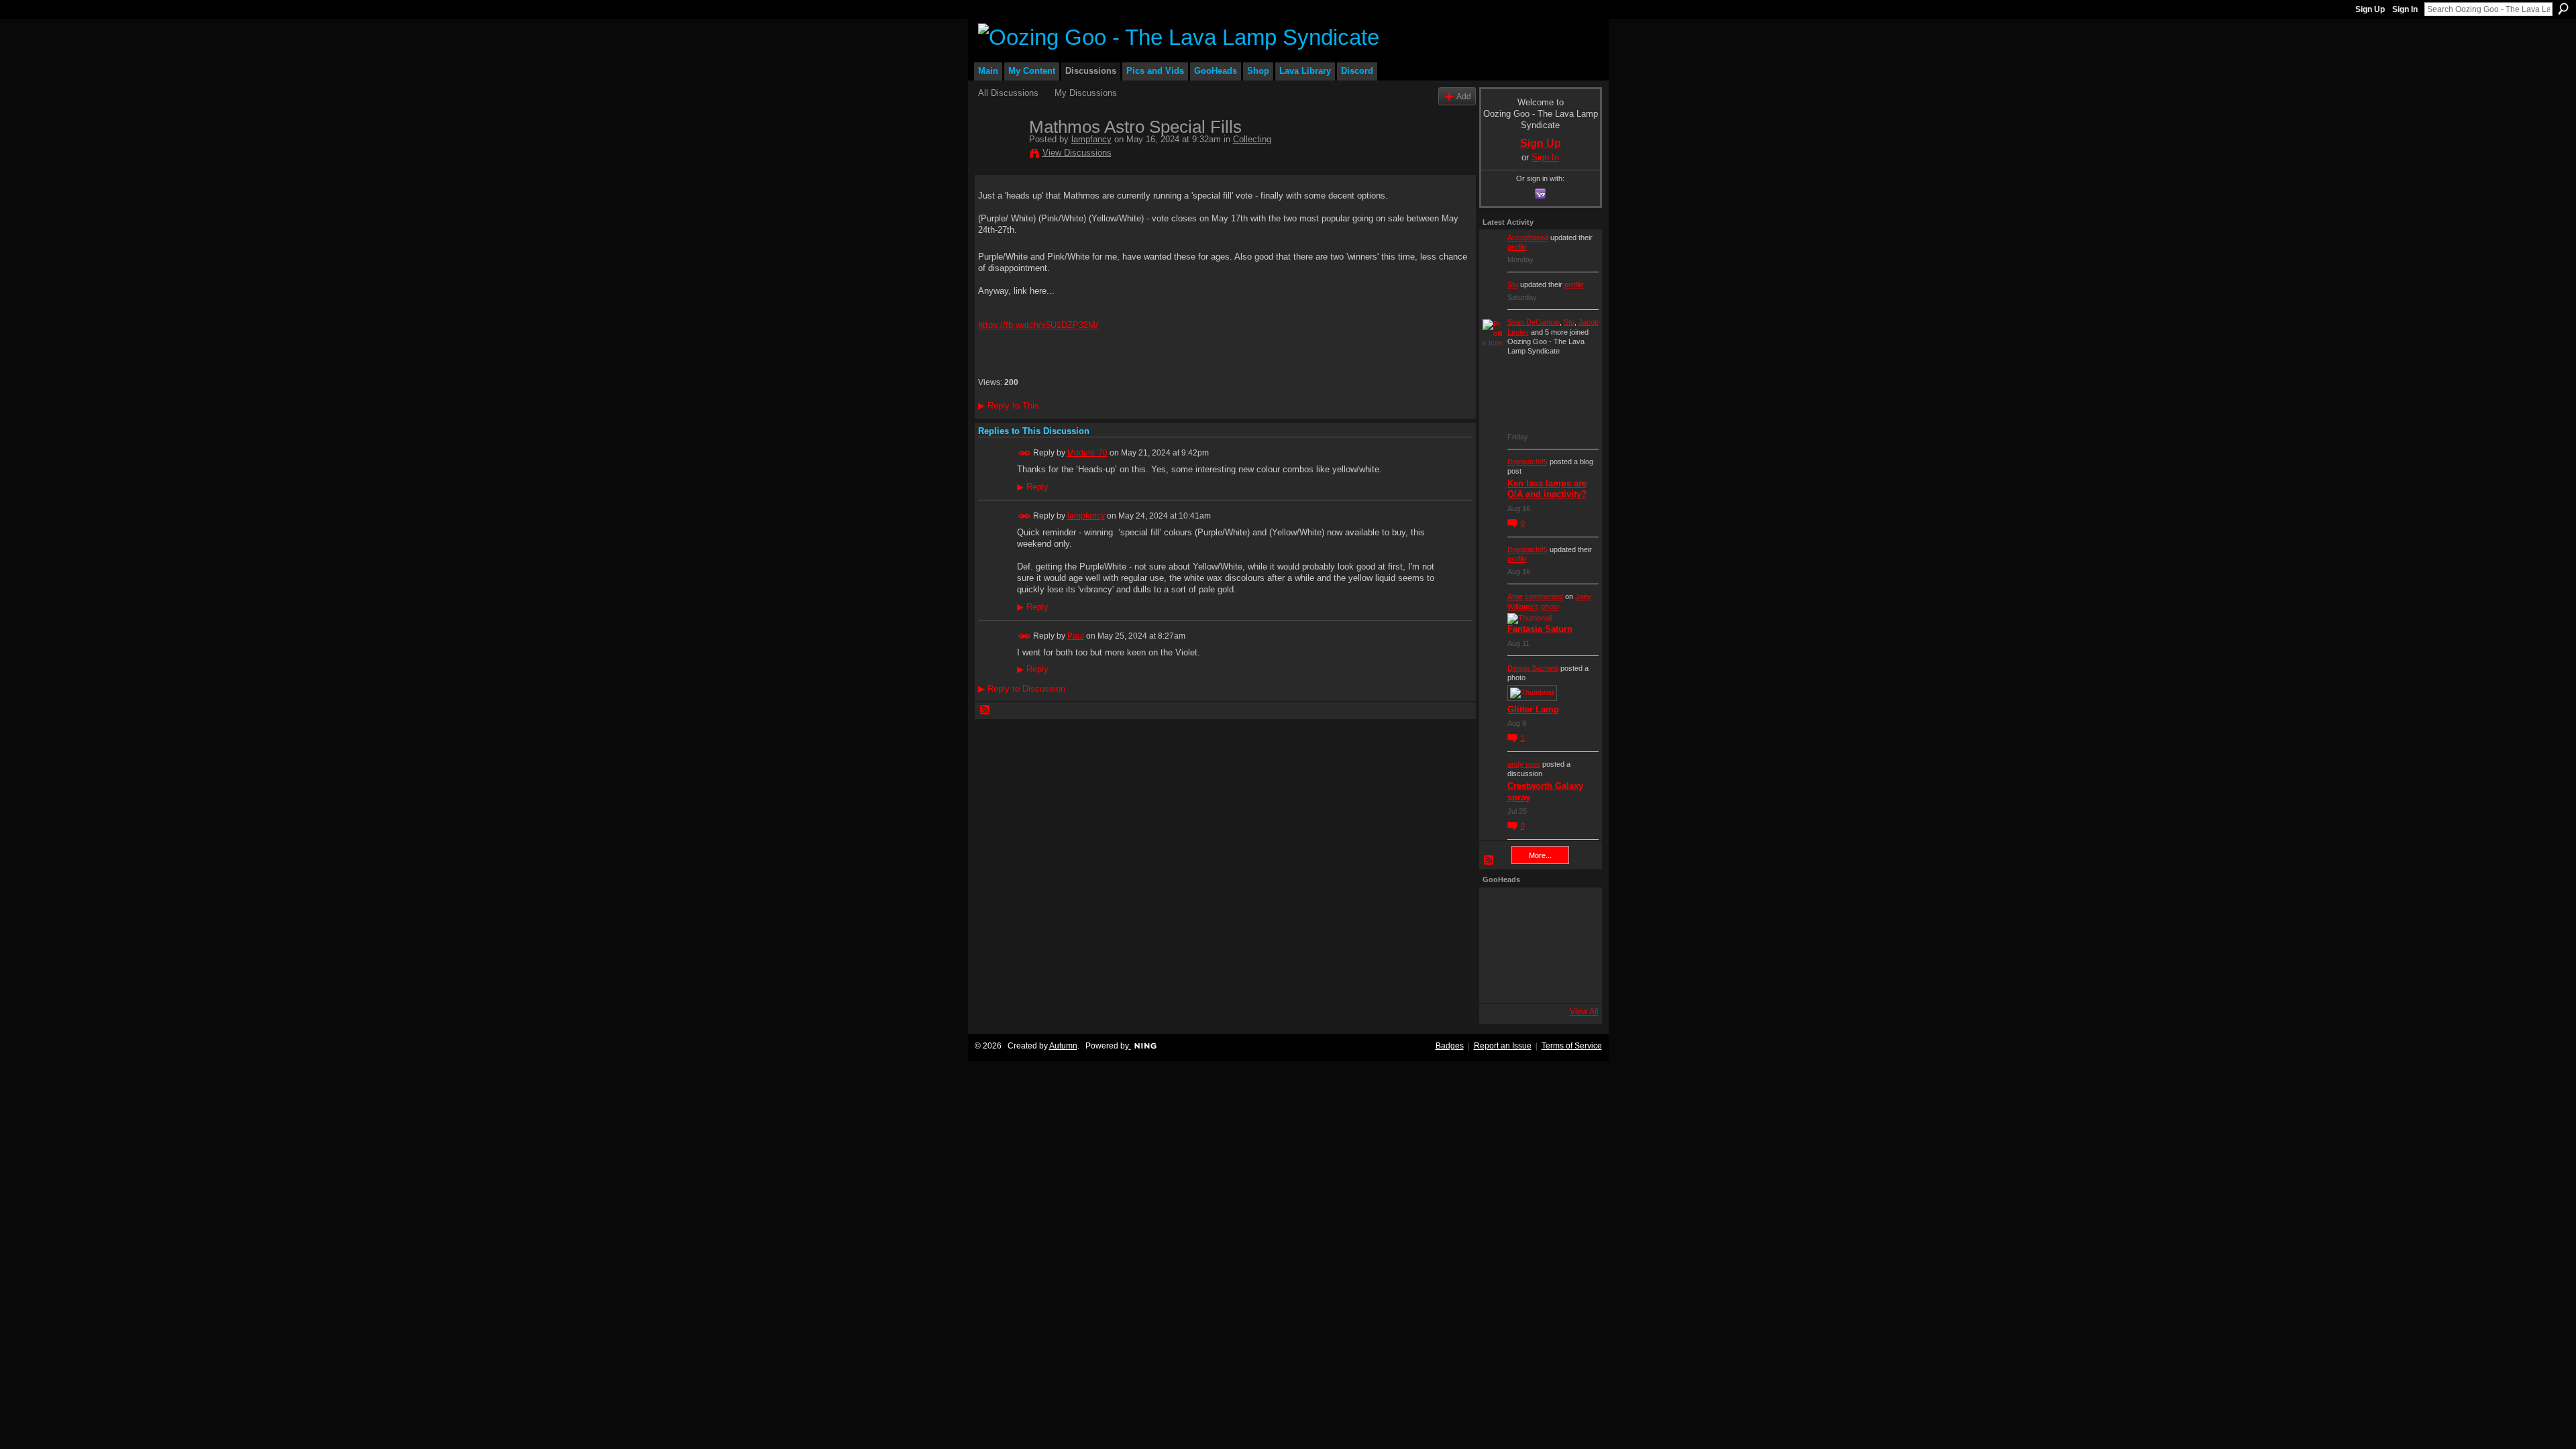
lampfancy (1091, 139)
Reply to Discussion (1022, 689)
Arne (1515, 596)
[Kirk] (1537, 945)
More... (1540, 855)
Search (2563, 9)
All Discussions (1008, 93)
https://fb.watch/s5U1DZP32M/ (1038, 325)
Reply (1033, 487)
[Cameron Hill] (1537, 909)
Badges (1450, 1046)
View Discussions (1077, 153)
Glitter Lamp (1533, 709)
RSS (985, 710)
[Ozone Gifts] (1573, 909)
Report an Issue (1503, 1046)
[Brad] (1573, 945)
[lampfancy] (1000, 155)
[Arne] (1537, 981)
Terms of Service (1572, 1046)
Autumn (1063, 1046)
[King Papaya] (1501, 909)
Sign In (2405, 9)
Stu (1513, 284)
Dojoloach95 (1527, 462)
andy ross (1524, 764)
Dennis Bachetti (1533, 668)
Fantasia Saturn (1540, 629)
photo (1550, 606)
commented (1544, 596)
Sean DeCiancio (1534, 322)
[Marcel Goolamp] (1573, 981)
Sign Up (2370, 9)
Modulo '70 (1087, 453)
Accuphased (1528, 237)
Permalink (1025, 453)
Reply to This (1009, 406)
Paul (1076, 636)
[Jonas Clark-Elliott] (1501, 945)
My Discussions (1086, 93)
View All (1584, 1012)
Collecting (1252, 139)
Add (1464, 96)
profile (1517, 247)
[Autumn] (1501, 981)
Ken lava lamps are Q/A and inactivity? (1547, 489)
